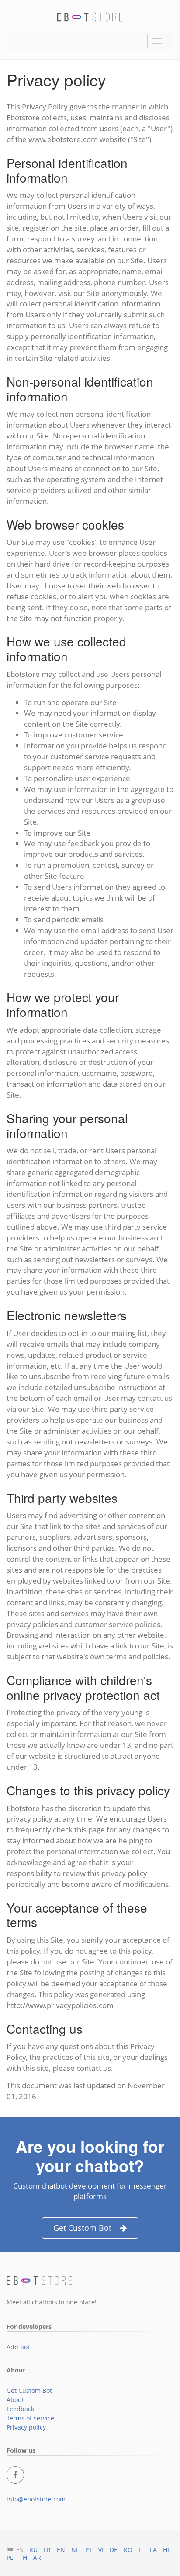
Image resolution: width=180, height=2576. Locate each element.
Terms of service (30, 2418)
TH (23, 2557)
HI (166, 2550)
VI (101, 2550)
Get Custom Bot (82, 2228)
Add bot (18, 2347)
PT (89, 2550)
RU (33, 2550)
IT (141, 2550)
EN (61, 2550)
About (15, 2400)
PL (10, 2557)
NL (75, 2550)
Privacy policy (26, 2427)
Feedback (20, 2409)
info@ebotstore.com (36, 2499)
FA (153, 2550)
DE (114, 2550)
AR (37, 2557)
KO (128, 2550)
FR (47, 2550)
